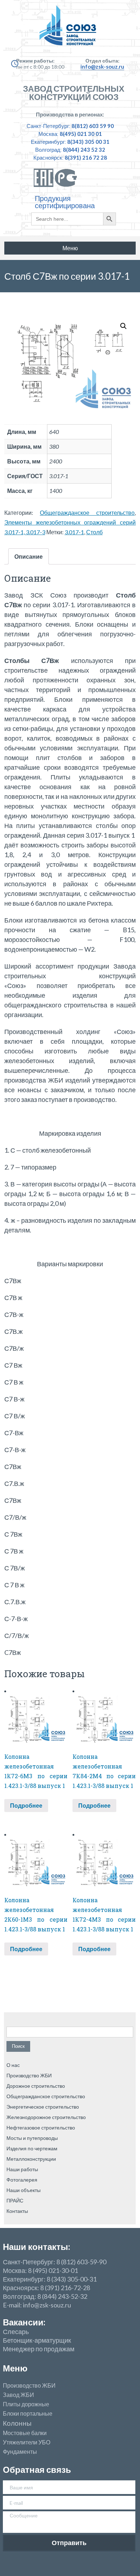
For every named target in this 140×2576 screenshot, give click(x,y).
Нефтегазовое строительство (41, 2127)
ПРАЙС (15, 2200)
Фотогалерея (22, 2180)
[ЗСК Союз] (70, 29)
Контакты (17, 2211)
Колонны (17, 2423)
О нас (13, 2065)
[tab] (29, 556)
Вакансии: (24, 2322)
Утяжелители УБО (27, 2442)
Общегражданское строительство (87, 513)
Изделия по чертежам (32, 2148)
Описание (29, 556)
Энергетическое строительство (43, 2107)
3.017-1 (74, 532)
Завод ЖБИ (18, 2395)
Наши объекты (24, 2190)
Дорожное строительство (36, 2086)
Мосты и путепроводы (32, 2138)
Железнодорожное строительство (46, 2117)
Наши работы (22, 2169)
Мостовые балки (25, 2433)
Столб (94, 532)
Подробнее (26, 1805)
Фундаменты (20, 2452)
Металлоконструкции (31, 2159)
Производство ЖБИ (29, 2075)
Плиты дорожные (26, 2404)
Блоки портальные (28, 2413)
